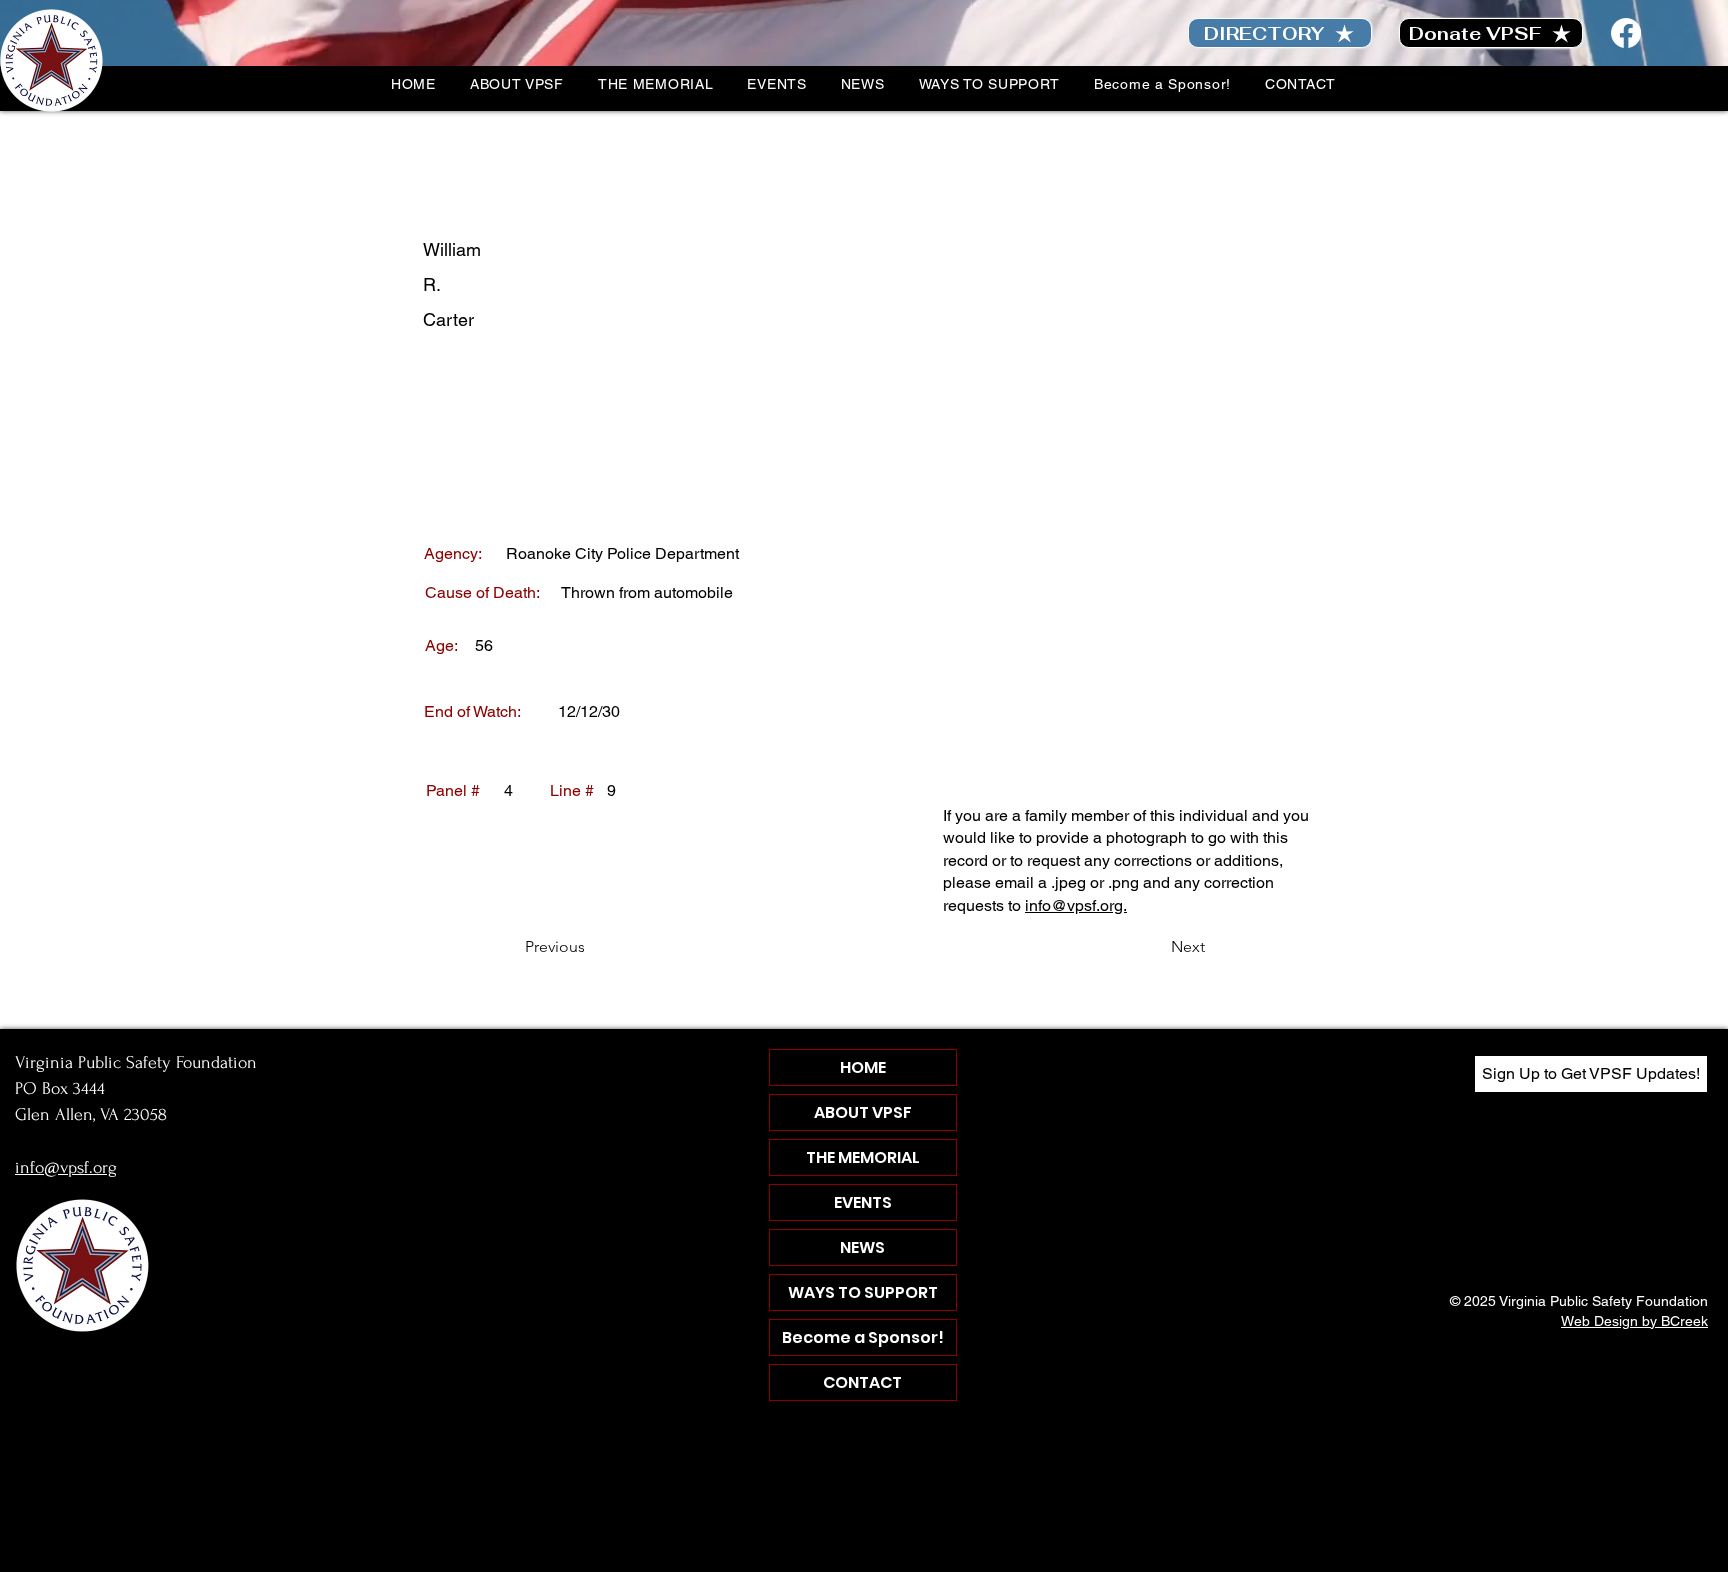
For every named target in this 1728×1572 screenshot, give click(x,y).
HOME (863, 1067)
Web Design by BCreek (1634, 1321)
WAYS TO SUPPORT (863, 1292)
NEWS (862, 1247)
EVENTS (863, 1202)
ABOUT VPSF (863, 1112)
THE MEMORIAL (863, 1157)
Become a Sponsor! (863, 1337)
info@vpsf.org (66, 1167)
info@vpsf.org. (1076, 905)
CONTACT (862, 1382)
